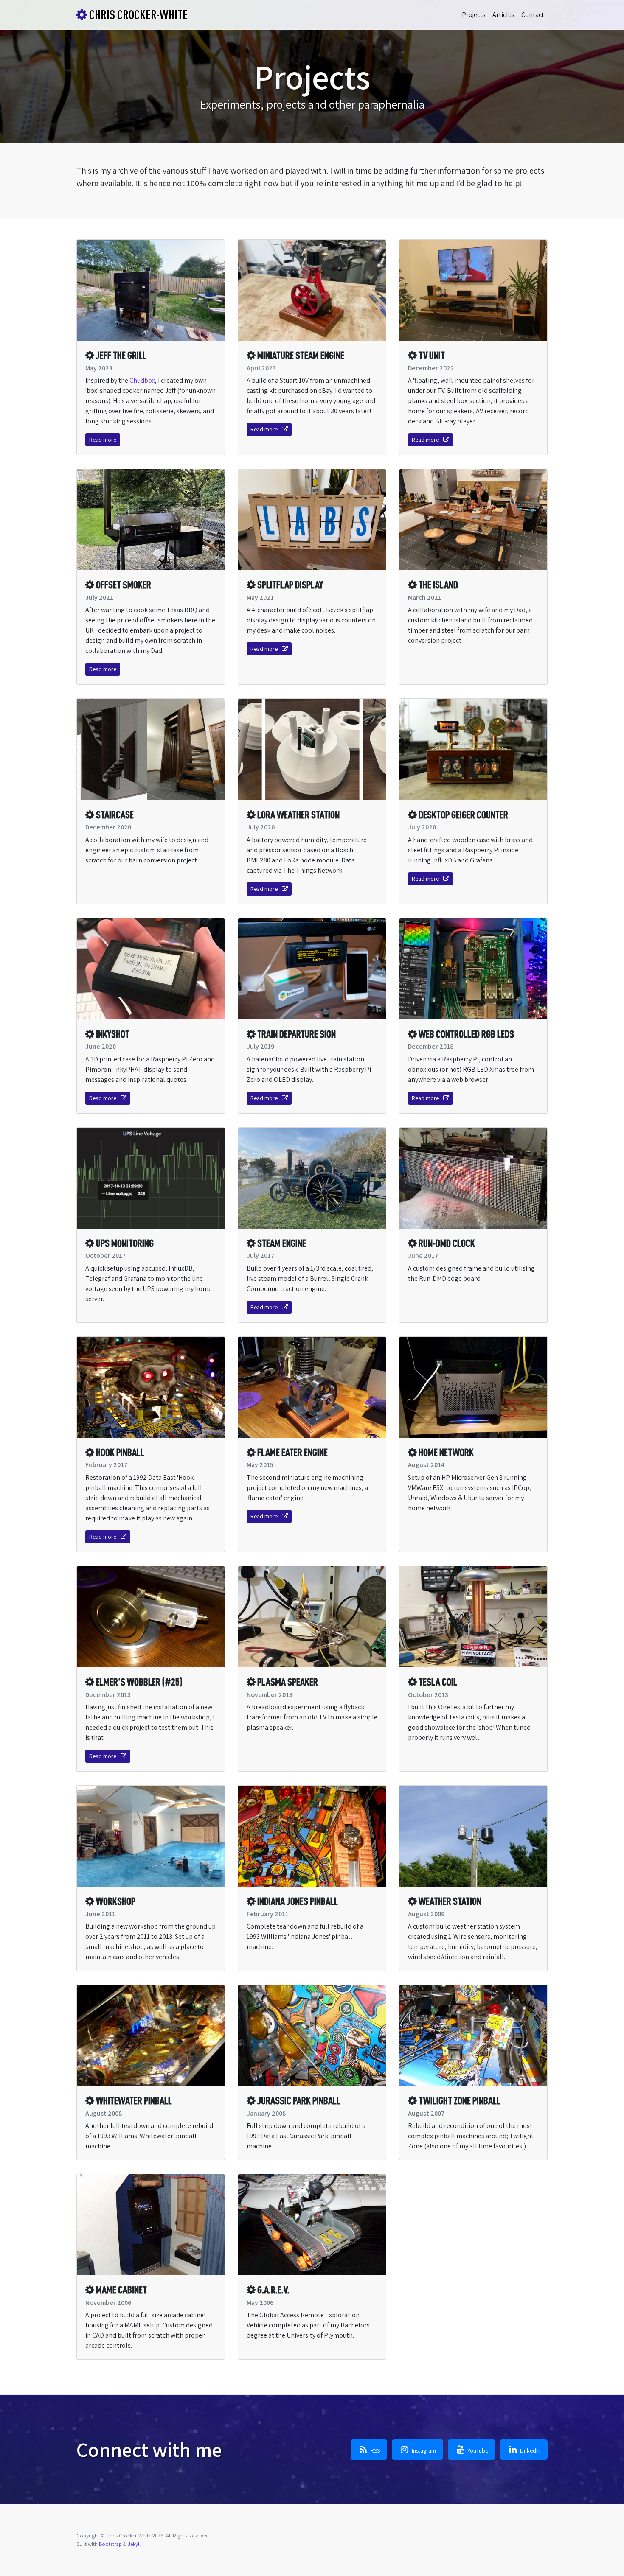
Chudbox (142, 380)
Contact (533, 15)
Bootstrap (110, 2544)
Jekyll (134, 2544)
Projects (474, 15)
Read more (103, 440)
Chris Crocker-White (137, 14)
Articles (503, 15)
